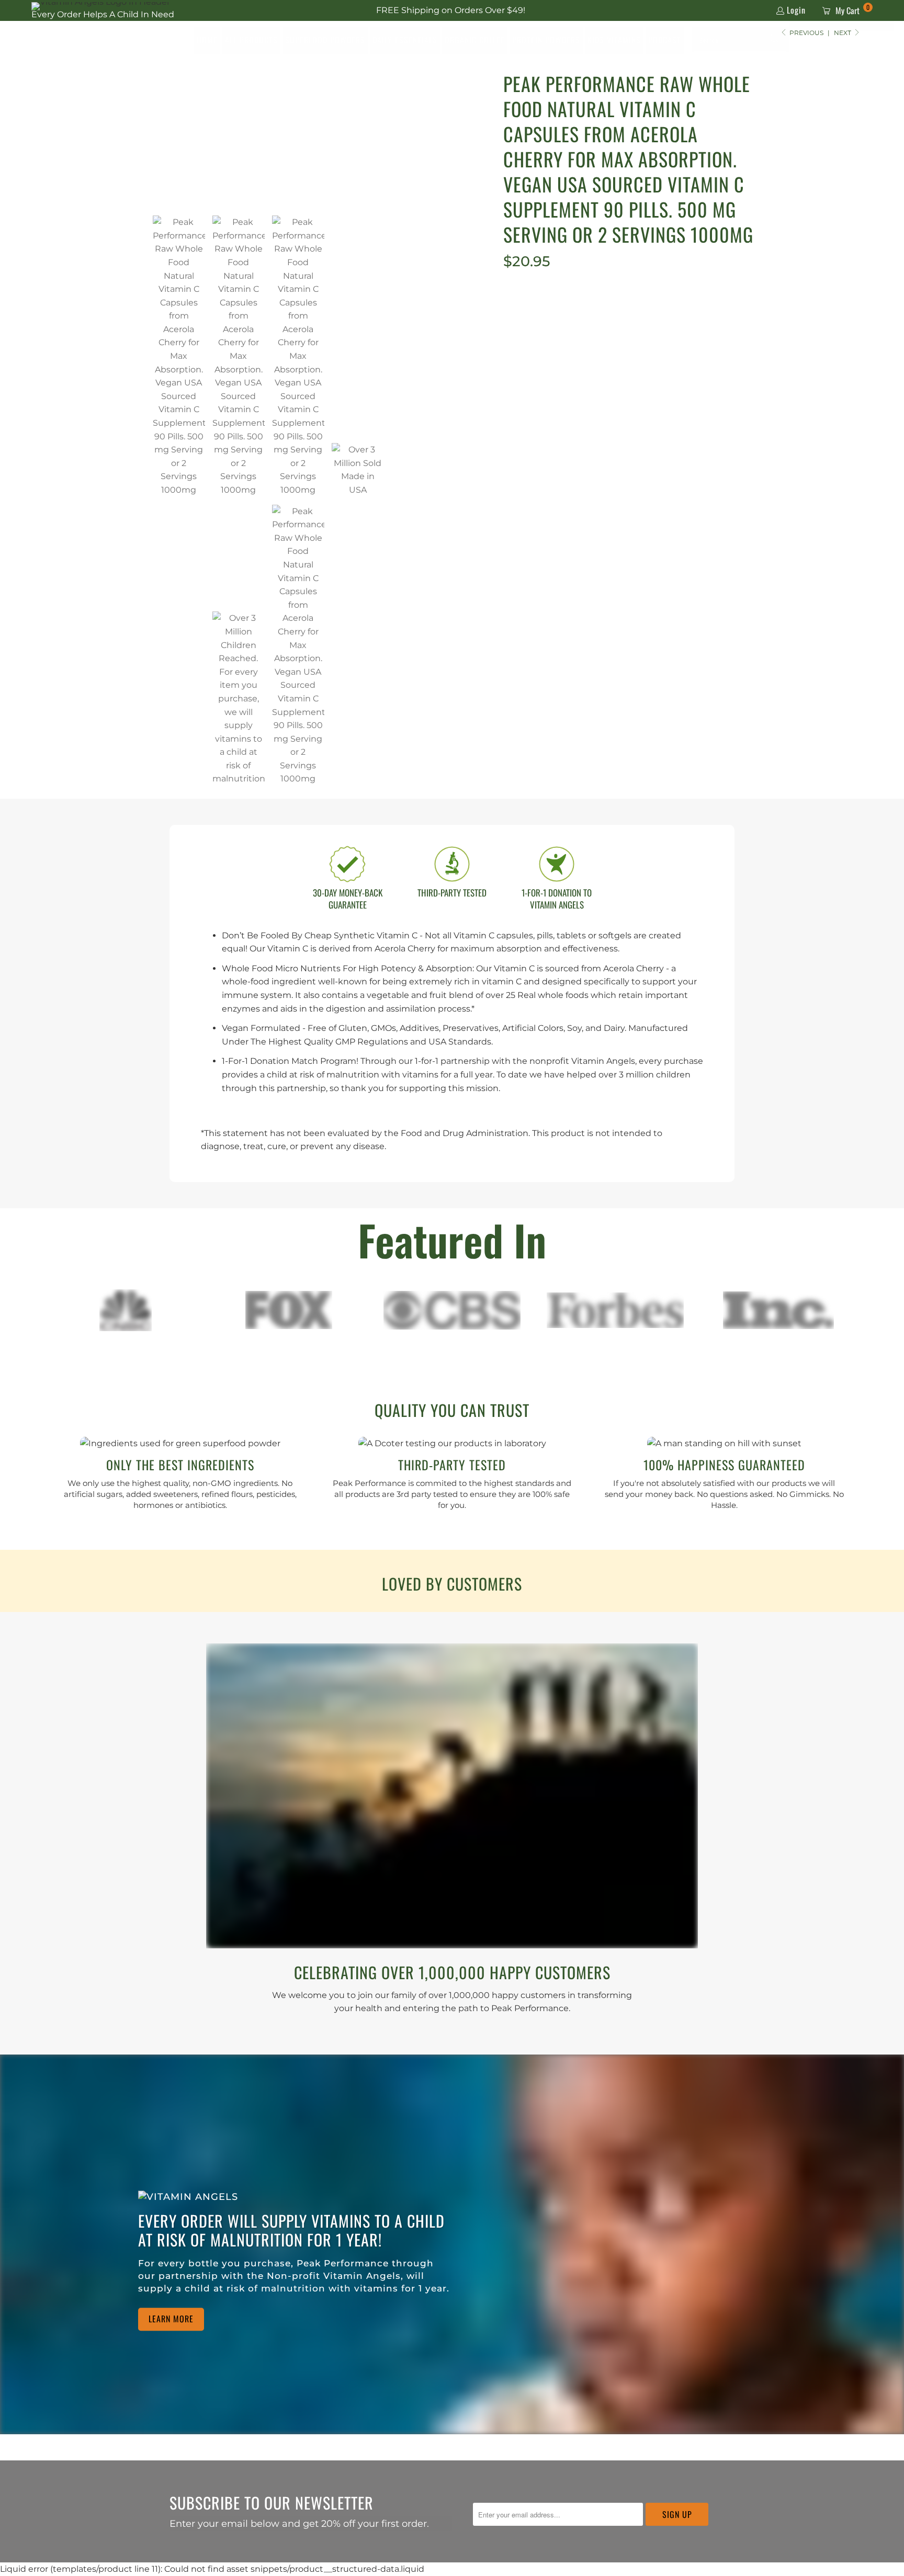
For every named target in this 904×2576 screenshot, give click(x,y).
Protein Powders (546, 40)
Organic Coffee (475, 40)
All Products (251, 40)
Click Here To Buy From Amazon (629, 336)
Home (207, 40)
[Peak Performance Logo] (77, 40)
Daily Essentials (405, 40)
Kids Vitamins (614, 40)
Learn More (171, 2319)
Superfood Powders (325, 40)
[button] (776, 40)
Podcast (665, 40)
